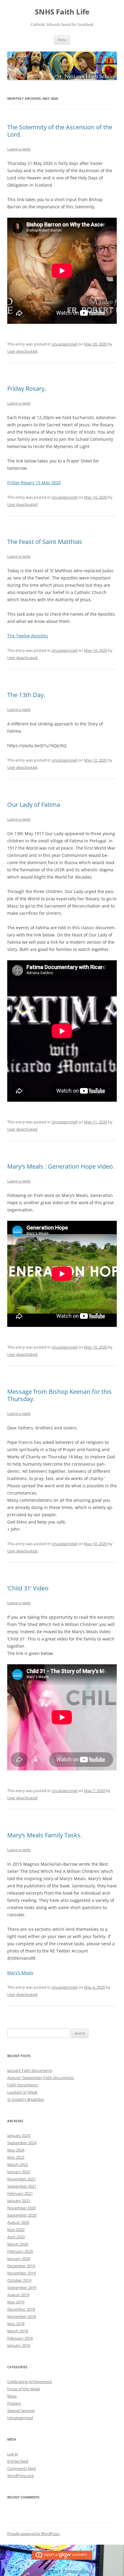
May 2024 (16, 2150)
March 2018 (18, 2331)
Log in (13, 2454)
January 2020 (19, 2259)
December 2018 (21, 2309)
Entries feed (18, 2461)
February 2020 (20, 2251)
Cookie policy (49, 2571)
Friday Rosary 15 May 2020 (34, 483)
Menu (62, 40)
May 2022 (16, 2157)
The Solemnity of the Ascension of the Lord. (60, 131)
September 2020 (22, 2215)
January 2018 (19, 2345)
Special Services (21, 2410)
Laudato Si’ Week (22, 2092)
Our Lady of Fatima (34, 805)
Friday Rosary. (27, 388)
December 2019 (21, 2266)
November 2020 (22, 2208)
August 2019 (18, 2295)
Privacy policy (75, 2571)
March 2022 (18, 2164)
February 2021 (20, 2193)
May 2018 (16, 2324)
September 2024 (22, 2143)
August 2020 (18, 2222)
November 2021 (22, 2179)
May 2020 (16, 2230)
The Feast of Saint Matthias (45, 542)
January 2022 (19, 2172)
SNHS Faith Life (62, 12)
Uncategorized (64, 344)
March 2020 (18, 2244)
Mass (12, 2396)
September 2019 (22, 2287)
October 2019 (19, 2280)
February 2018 (20, 2338)
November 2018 (22, 2316)
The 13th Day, (26, 695)
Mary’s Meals (20, 1973)
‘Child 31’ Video (28, 1588)
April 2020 (16, 2237)
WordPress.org (20, 2476)
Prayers (14, 2403)
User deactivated (22, 351)
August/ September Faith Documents (40, 2078)
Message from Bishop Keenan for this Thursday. (59, 1395)
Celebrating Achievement (30, 2382)
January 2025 (19, 2136)
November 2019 (22, 2273)
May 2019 (16, 2302)
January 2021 (19, 2201)
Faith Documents (23, 2085)
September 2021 (22, 2186)
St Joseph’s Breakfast (26, 2099)
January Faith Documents (30, 2070)
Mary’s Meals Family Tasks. (45, 1835)
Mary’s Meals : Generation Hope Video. (61, 1166)
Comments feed (22, 2468)
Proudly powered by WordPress (33, 2534)
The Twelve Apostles (28, 636)
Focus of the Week (24, 2389)
